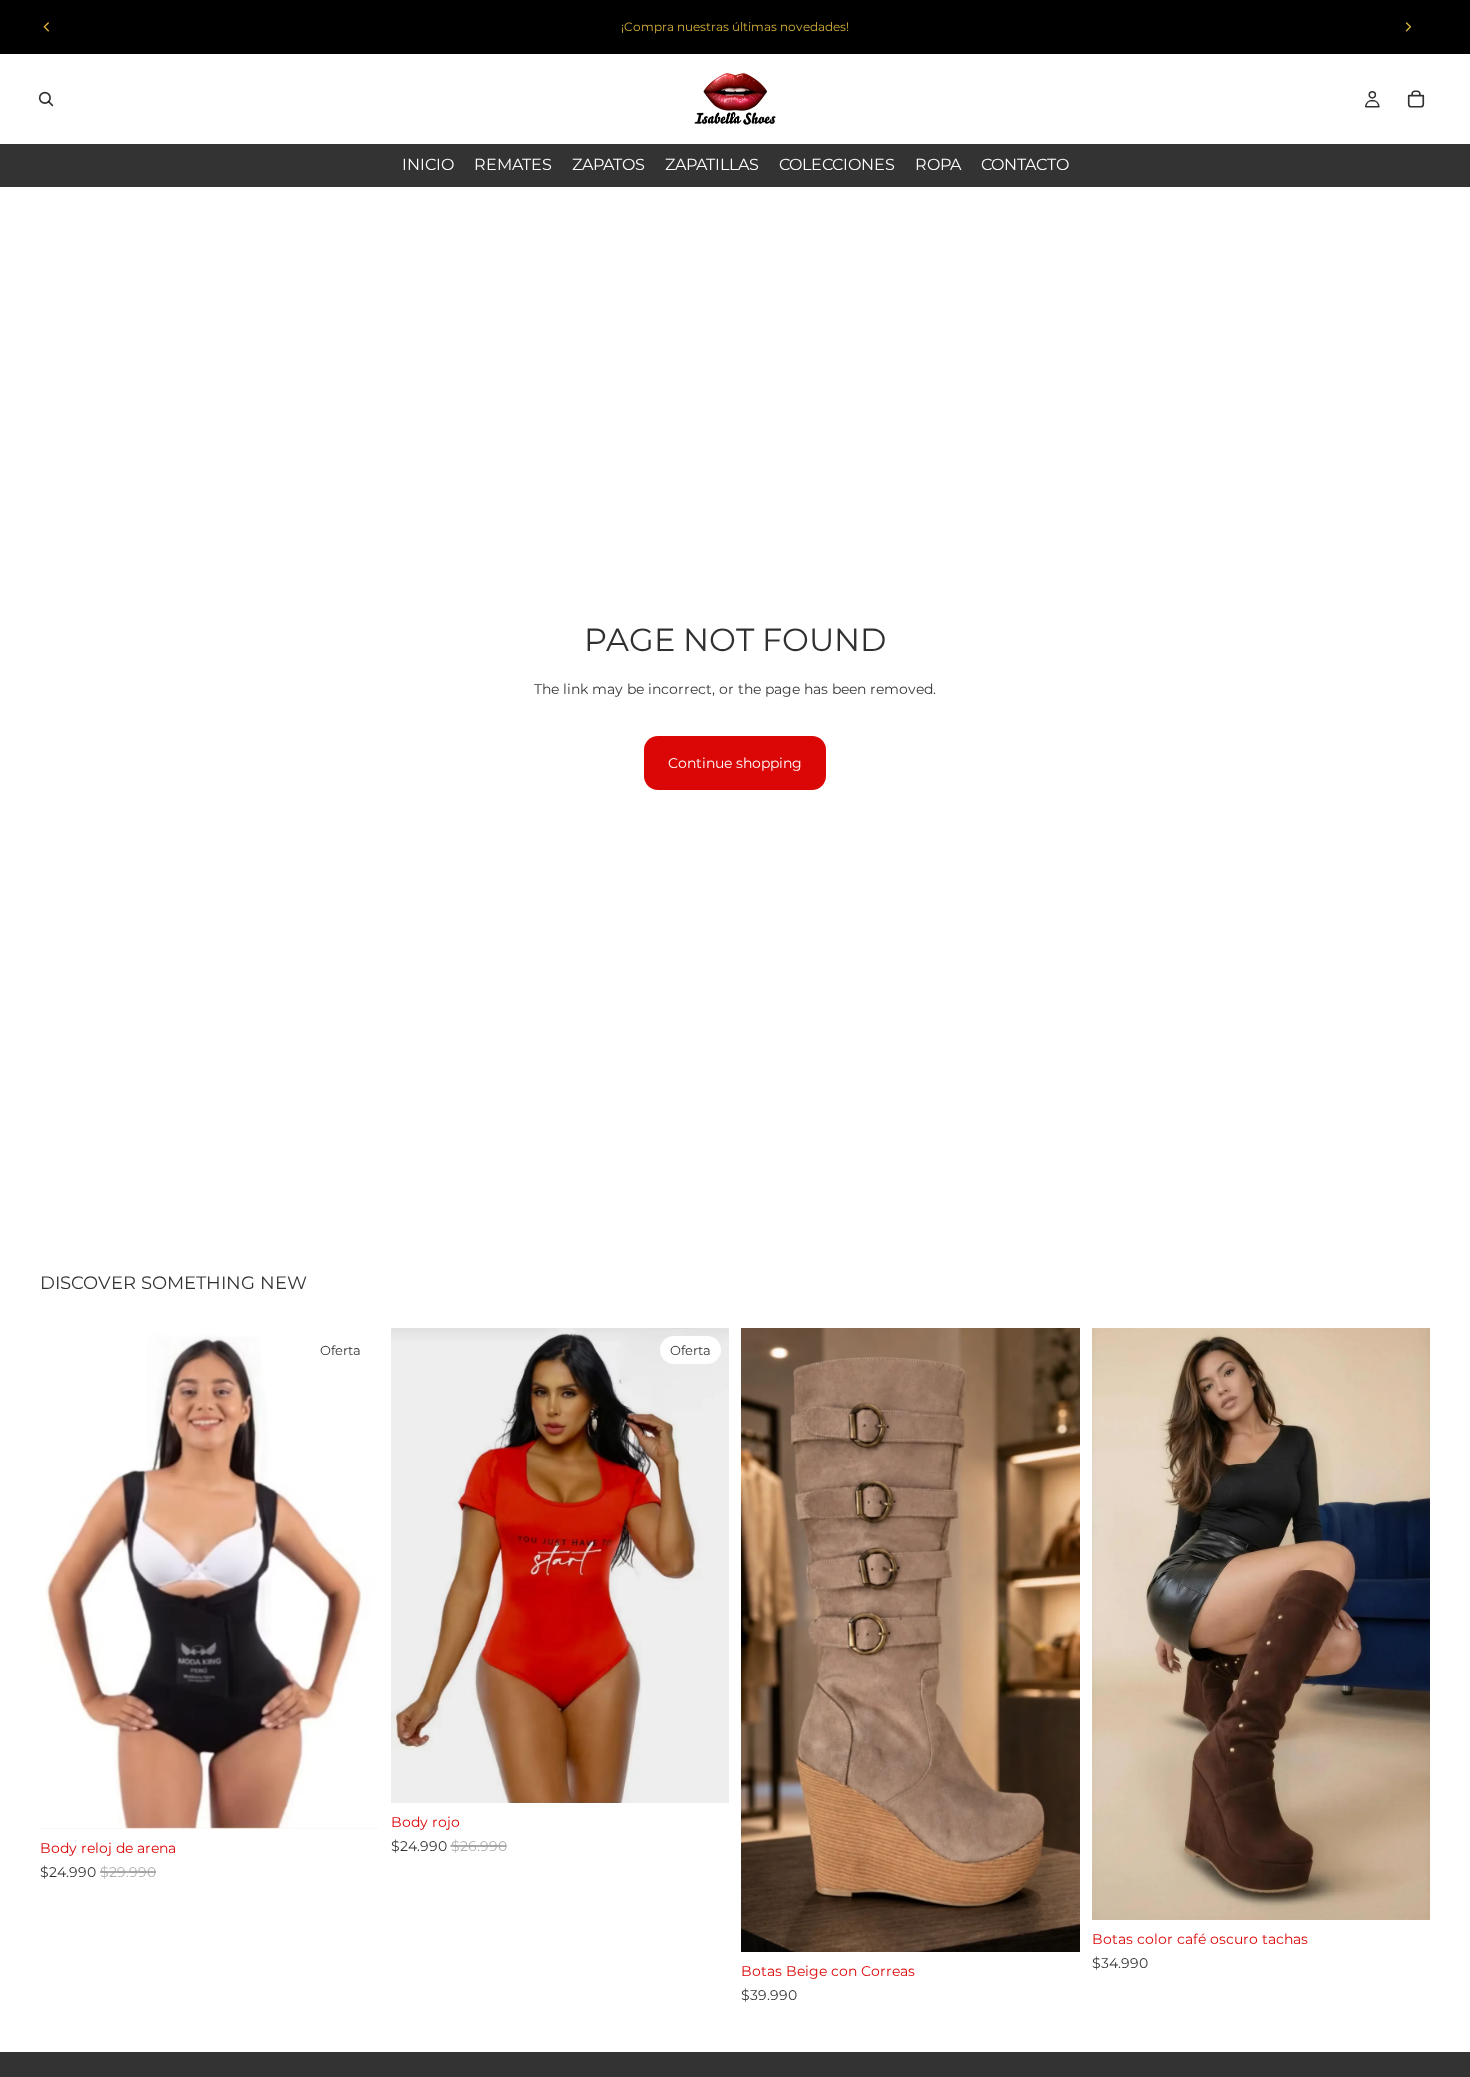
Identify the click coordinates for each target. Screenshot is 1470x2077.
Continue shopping (735, 763)
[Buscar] (46, 99)
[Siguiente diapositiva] (1408, 27)
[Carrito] (1416, 99)
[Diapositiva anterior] (47, 27)
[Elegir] (348, 1798)
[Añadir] (698, 1772)
